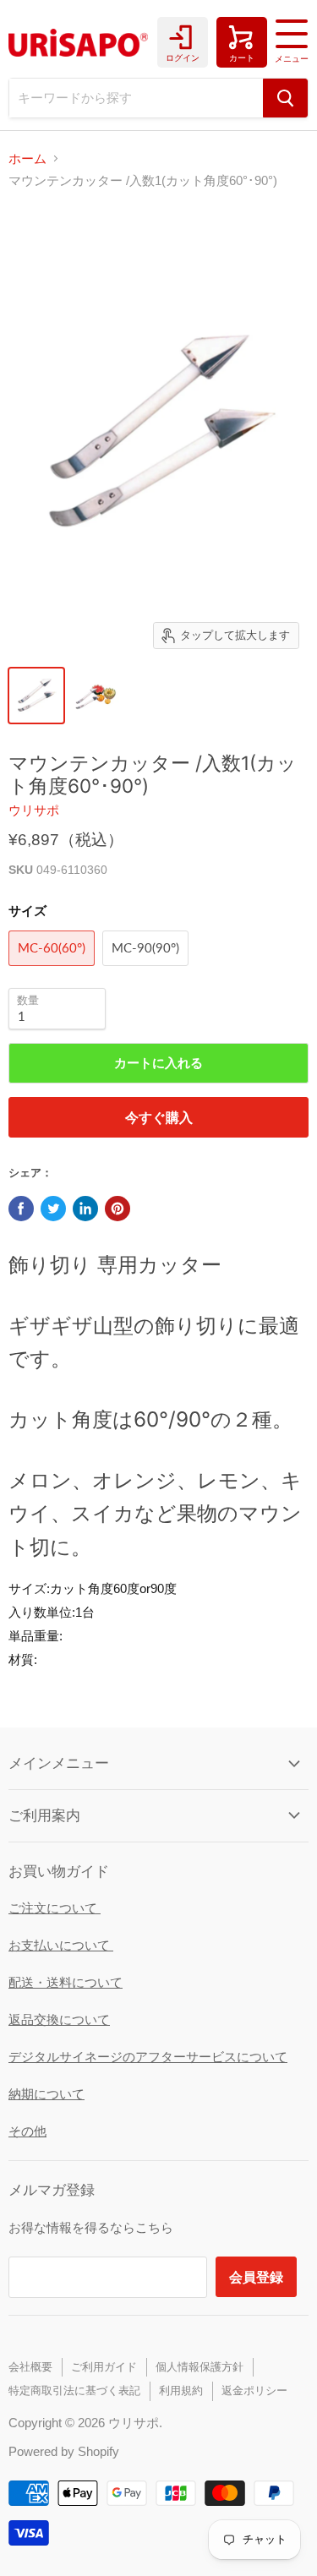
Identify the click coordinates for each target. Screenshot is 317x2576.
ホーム (27, 158)
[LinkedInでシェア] (85, 1209)
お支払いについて (61, 1945)
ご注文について (55, 1908)
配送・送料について (66, 1982)
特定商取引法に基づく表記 (74, 2390)
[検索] (285, 98)
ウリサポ (34, 810)
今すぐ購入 (159, 1117)
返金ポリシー (254, 2390)
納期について (46, 2094)
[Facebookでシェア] (21, 1209)
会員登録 (256, 2276)
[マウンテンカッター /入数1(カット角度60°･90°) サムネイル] (36, 696)
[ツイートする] (53, 1209)
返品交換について (59, 2019)
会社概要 (30, 2367)
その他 (27, 2131)
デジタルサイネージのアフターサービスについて (148, 2057)
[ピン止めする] (118, 1209)
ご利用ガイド (104, 2367)
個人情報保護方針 (199, 2367)
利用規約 (181, 2390)
